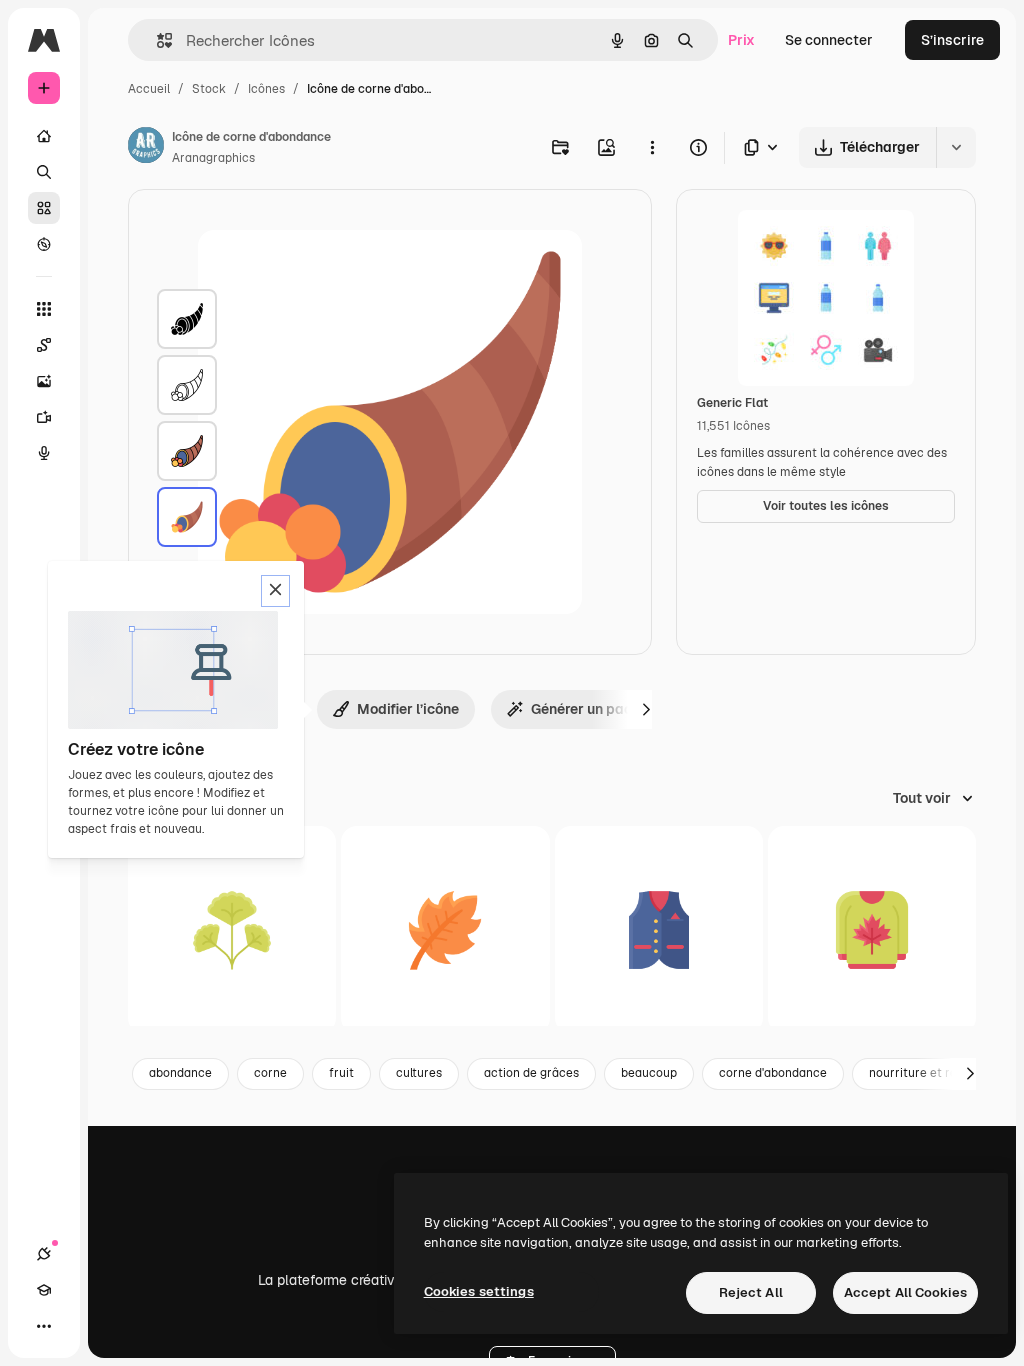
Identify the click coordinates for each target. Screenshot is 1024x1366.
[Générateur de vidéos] (44, 417)
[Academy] (44, 1290)
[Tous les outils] (44, 309)
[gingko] (232, 930)
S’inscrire (952, 40)
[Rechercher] (44, 172)
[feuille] (445, 930)
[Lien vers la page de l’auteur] (146, 148)
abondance (180, 1073)
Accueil (149, 89)
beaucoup (649, 1073)
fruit (341, 1073)
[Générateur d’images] (44, 381)
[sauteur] (872, 930)
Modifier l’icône (408, 709)
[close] (275, 591)
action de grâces (531, 1073)
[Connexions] (44, 1254)
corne (270, 1073)
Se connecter (829, 40)
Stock (209, 89)
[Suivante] (646, 709)
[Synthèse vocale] (44, 453)
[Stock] (44, 208)
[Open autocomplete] (156, 40)
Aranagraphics (213, 158)
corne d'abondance (773, 1073)
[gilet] (659, 930)
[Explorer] (44, 244)
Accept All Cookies (905, 1292)
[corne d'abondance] (187, 319)
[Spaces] (44, 345)
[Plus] (44, 1326)
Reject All (751, 1292)
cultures (419, 1073)
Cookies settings (479, 1291)
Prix (741, 40)
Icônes (266, 89)
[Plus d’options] (652, 147)
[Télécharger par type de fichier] (762, 147)
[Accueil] (44, 136)
